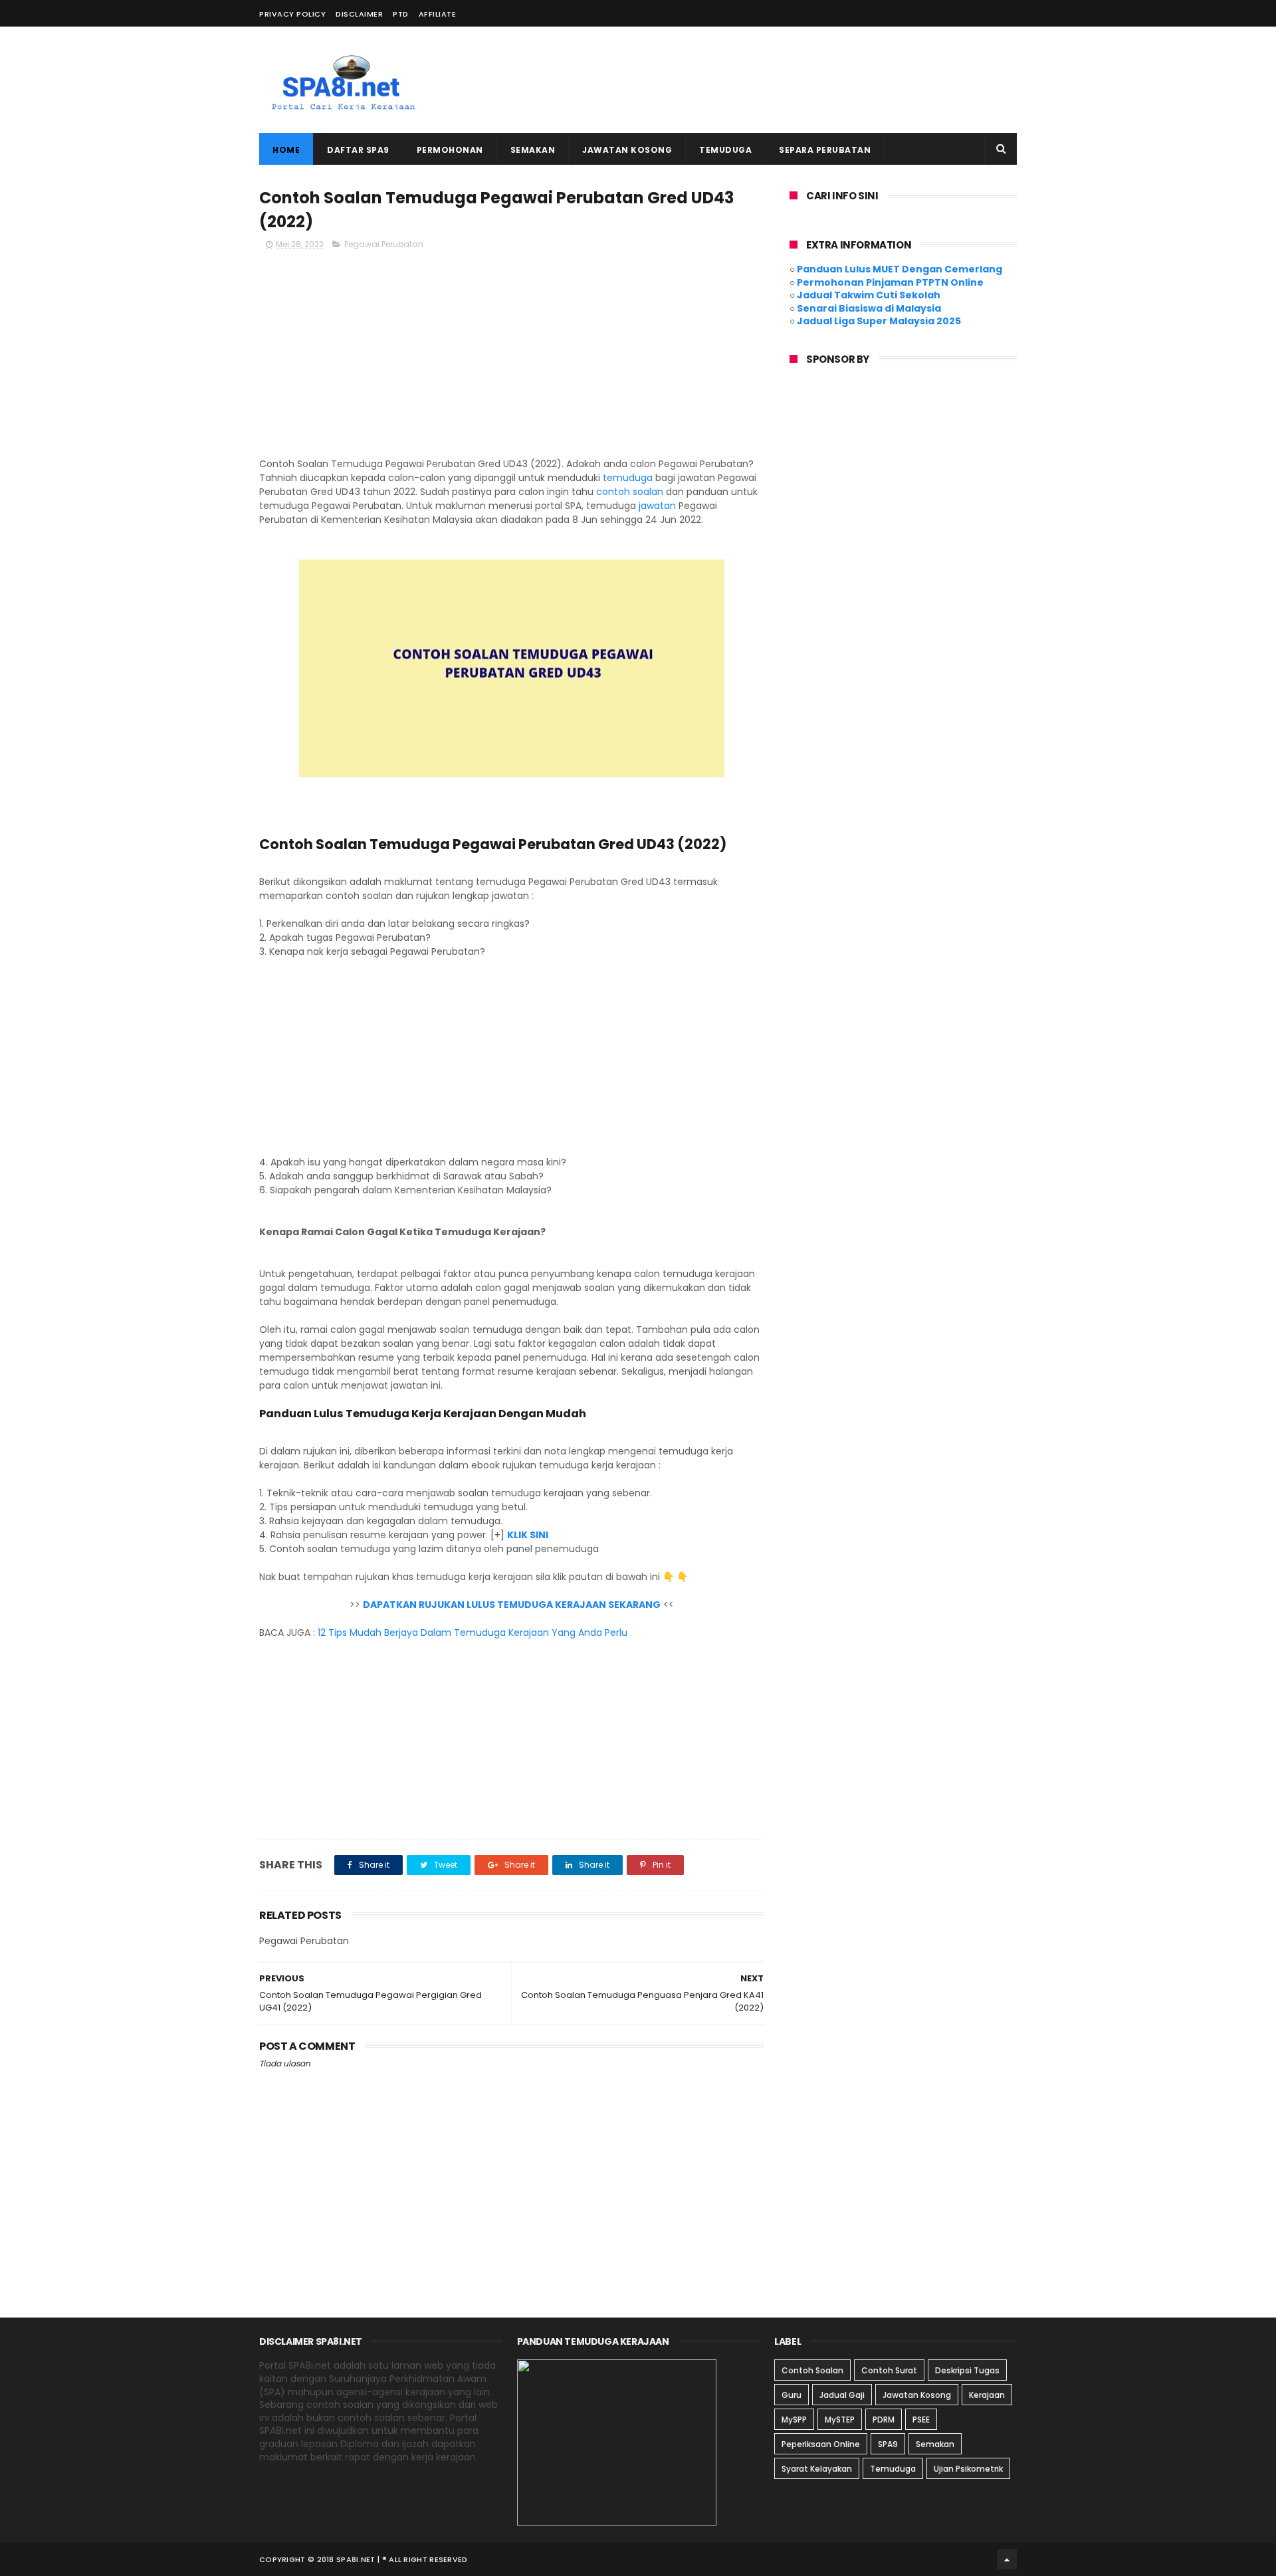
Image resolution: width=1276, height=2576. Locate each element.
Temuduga (725, 150)
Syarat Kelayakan (817, 2469)
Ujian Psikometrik (968, 2469)
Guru (792, 2395)
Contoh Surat (889, 2370)
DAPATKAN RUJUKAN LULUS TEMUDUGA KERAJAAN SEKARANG (512, 1605)
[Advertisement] (775, 80)
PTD (401, 14)
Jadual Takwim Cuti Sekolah (869, 295)
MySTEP (840, 2420)
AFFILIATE (438, 14)
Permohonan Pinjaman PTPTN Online (890, 282)
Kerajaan (987, 2395)
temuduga (628, 478)
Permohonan (450, 150)
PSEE (921, 2420)
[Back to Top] (1007, 2559)
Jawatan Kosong (627, 150)
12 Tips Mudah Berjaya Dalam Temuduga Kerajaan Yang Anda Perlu (473, 1633)
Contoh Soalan (812, 2370)
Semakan (533, 150)
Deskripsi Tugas (967, 2370)
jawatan (657, 506)
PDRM (884, 2420)
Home (286, 150)
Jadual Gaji (842, 2395)
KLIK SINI (528, 1535)
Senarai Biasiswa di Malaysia (869, 308)
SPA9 (888, 2444)
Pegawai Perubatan (384, 244)
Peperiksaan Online (821, 2444)
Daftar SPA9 (358, 150)
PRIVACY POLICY (292, 14)
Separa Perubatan (825, 150)
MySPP (794, 2420)
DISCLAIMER (359, 14)
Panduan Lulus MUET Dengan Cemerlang (900, 269)
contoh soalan (630, 492)
